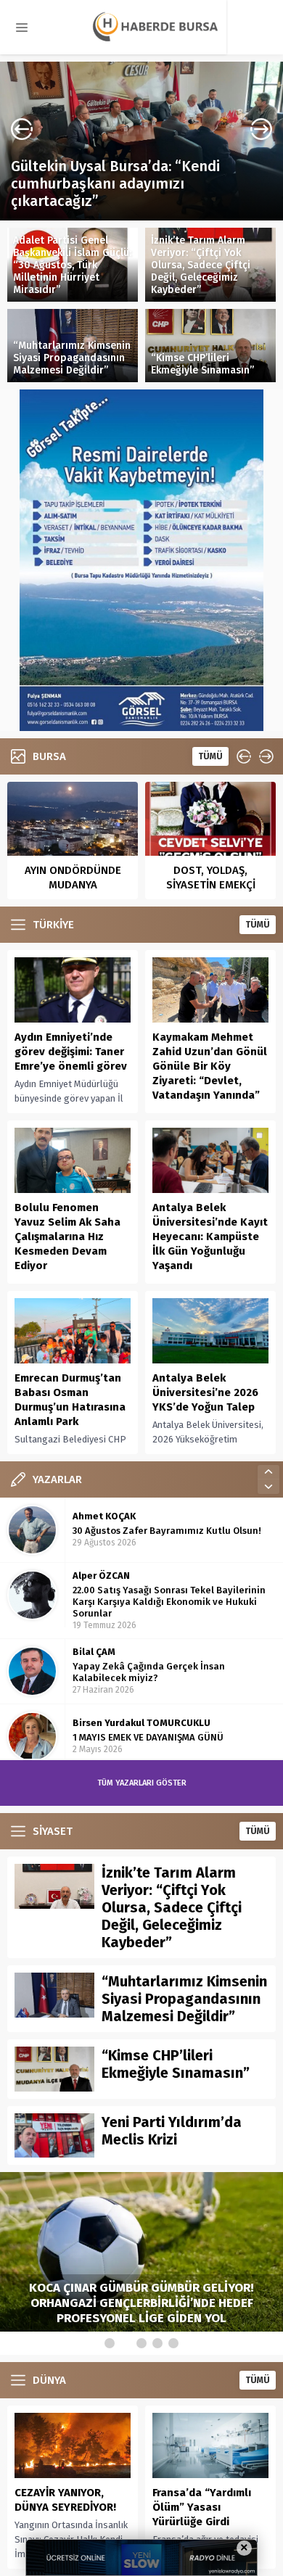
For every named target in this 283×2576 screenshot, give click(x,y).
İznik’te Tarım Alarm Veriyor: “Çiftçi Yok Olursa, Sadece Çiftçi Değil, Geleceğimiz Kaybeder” (201, 265)
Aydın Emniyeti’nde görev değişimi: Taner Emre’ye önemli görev (71, 1052)
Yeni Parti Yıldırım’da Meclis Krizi (172, 2131)
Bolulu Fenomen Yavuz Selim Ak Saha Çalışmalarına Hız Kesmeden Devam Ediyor (67, 1237)
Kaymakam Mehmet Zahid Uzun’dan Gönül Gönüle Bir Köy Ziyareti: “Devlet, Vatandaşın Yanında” (210, 1066)
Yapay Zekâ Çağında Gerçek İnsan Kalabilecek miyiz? (149, 1607)
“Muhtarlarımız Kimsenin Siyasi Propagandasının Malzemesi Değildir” (72, 358)
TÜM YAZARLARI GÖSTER (142, 1783)
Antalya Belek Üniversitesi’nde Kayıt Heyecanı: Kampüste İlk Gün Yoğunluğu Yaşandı (210, 1237)
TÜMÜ (210, 756)
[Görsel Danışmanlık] (141, 726)
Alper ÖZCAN (101, 1510)
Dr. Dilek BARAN (108, 1723)
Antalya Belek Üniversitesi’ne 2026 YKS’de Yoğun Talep (205, 1392)
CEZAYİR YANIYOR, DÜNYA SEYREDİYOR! (65, 2500)
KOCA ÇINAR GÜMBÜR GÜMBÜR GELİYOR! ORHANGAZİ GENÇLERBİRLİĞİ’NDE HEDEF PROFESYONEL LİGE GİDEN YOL (141, 2303)
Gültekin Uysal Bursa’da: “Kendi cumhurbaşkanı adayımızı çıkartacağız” (115, 183)
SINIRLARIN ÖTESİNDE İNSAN (135, 1737)
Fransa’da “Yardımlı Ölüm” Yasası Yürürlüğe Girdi (202, 2507)
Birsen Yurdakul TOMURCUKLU (141, 1658)
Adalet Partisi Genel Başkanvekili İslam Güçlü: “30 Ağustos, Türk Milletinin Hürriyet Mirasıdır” (72, 265)
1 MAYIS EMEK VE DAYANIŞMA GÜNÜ (148, 1672)
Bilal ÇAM (94, 1586)
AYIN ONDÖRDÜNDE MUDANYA (73, 878)
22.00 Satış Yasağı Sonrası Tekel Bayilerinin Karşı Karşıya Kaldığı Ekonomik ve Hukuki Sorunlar (169, 1536)
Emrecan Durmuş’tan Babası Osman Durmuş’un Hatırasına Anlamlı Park (70, 1400)
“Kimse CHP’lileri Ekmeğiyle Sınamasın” (202, 364)
